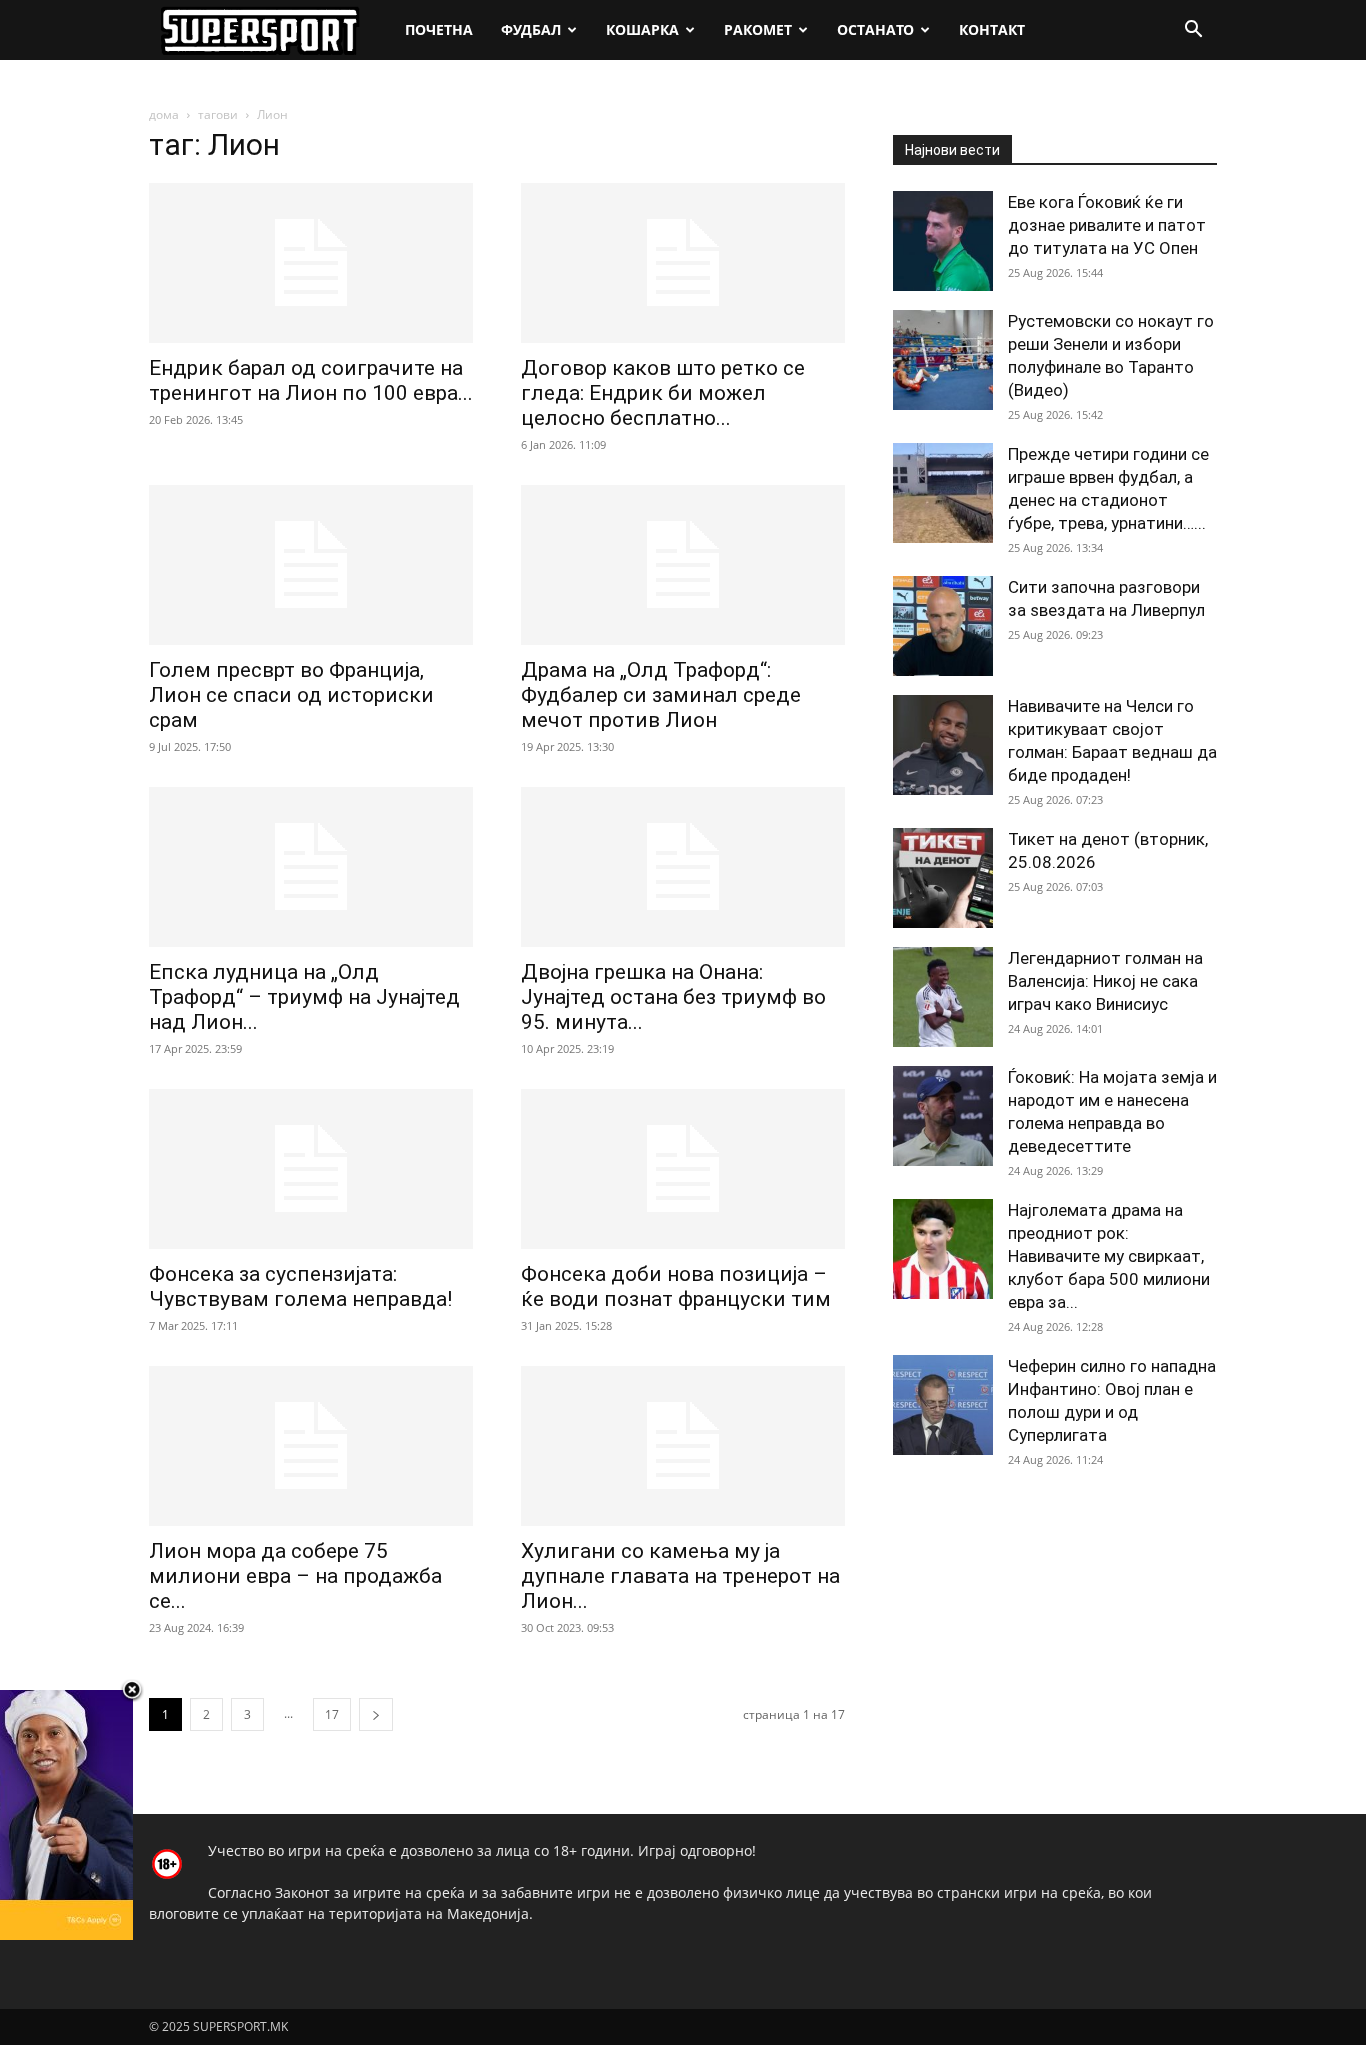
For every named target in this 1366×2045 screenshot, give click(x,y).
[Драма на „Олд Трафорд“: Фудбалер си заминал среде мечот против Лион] (683, 565)
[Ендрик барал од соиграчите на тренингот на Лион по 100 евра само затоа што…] (311, 263)
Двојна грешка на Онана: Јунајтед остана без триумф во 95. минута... (673, 997)
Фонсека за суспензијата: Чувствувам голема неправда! (300, 1286)
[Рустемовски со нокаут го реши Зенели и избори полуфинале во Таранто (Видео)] (943, 360)
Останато (875, 29)
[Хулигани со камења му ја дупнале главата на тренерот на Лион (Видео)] (683, 1446)
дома (164, 114)
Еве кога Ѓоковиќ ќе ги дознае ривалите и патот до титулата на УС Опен (1107, 225)
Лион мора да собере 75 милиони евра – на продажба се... (295, 1576)
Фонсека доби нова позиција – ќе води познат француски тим (676, 1286)
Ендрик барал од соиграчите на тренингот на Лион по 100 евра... (311, 380)
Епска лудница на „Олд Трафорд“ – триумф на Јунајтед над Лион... (304, 997)
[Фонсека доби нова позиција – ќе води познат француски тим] (683, 1169)
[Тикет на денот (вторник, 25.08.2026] (943, 878)
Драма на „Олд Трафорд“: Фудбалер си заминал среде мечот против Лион (661, 695)
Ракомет (758, 29)
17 (332, 1714)
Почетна (439, 29)
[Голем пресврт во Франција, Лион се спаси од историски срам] (311, 565)
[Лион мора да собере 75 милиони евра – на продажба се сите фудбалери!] (311, 1446)
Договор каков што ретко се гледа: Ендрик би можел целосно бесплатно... (663, 393)
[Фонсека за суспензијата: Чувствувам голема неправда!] (311, 1169)
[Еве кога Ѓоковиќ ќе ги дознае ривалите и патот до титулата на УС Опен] (943, 241)
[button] (1193, 31)
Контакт (992, 29)
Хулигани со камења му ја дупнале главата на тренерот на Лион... (680, 1576)
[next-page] (376, 1714)
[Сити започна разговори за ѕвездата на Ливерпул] (943, 626)
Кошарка (642, 29)
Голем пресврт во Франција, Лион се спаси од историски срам (291, 695)
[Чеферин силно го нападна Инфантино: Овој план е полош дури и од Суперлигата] (943, 1405)
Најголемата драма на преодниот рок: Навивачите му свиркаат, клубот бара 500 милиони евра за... (1109, 1256)
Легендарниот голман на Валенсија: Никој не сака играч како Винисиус (1105, 981)
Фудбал (531, 29)
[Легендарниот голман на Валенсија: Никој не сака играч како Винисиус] (943, 997)
